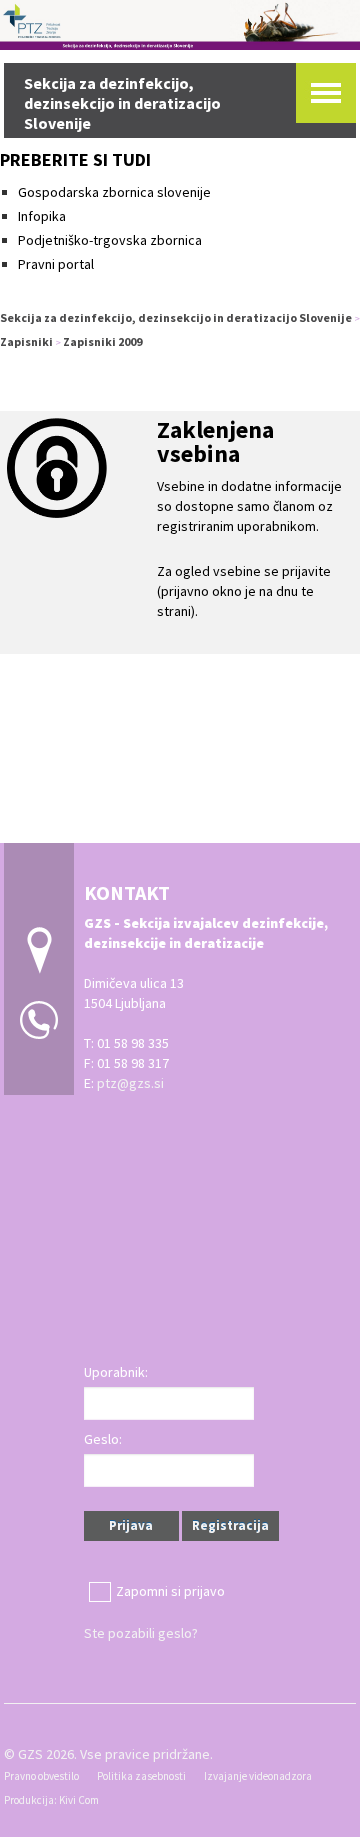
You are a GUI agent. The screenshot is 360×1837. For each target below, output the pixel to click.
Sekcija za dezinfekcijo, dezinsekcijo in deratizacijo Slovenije (176, 317)
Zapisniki (26, 341)
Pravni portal (56, 264)
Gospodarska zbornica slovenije (116, 192)
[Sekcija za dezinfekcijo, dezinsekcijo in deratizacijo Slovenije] (180, 22)
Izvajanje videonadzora (258, 1776)
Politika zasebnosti (141, 1776)
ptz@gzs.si (130, 1083)
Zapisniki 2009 (102, 341)
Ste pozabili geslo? (141, 1633)
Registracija (230, 1525)
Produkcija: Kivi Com (51, 1800)
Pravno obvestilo (41, 1776)
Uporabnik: (116, 1372)
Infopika (42, 216)
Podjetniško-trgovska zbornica (110, 240)
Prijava (131, 1525)
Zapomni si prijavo (170, 1591)
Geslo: (103, 1439)
